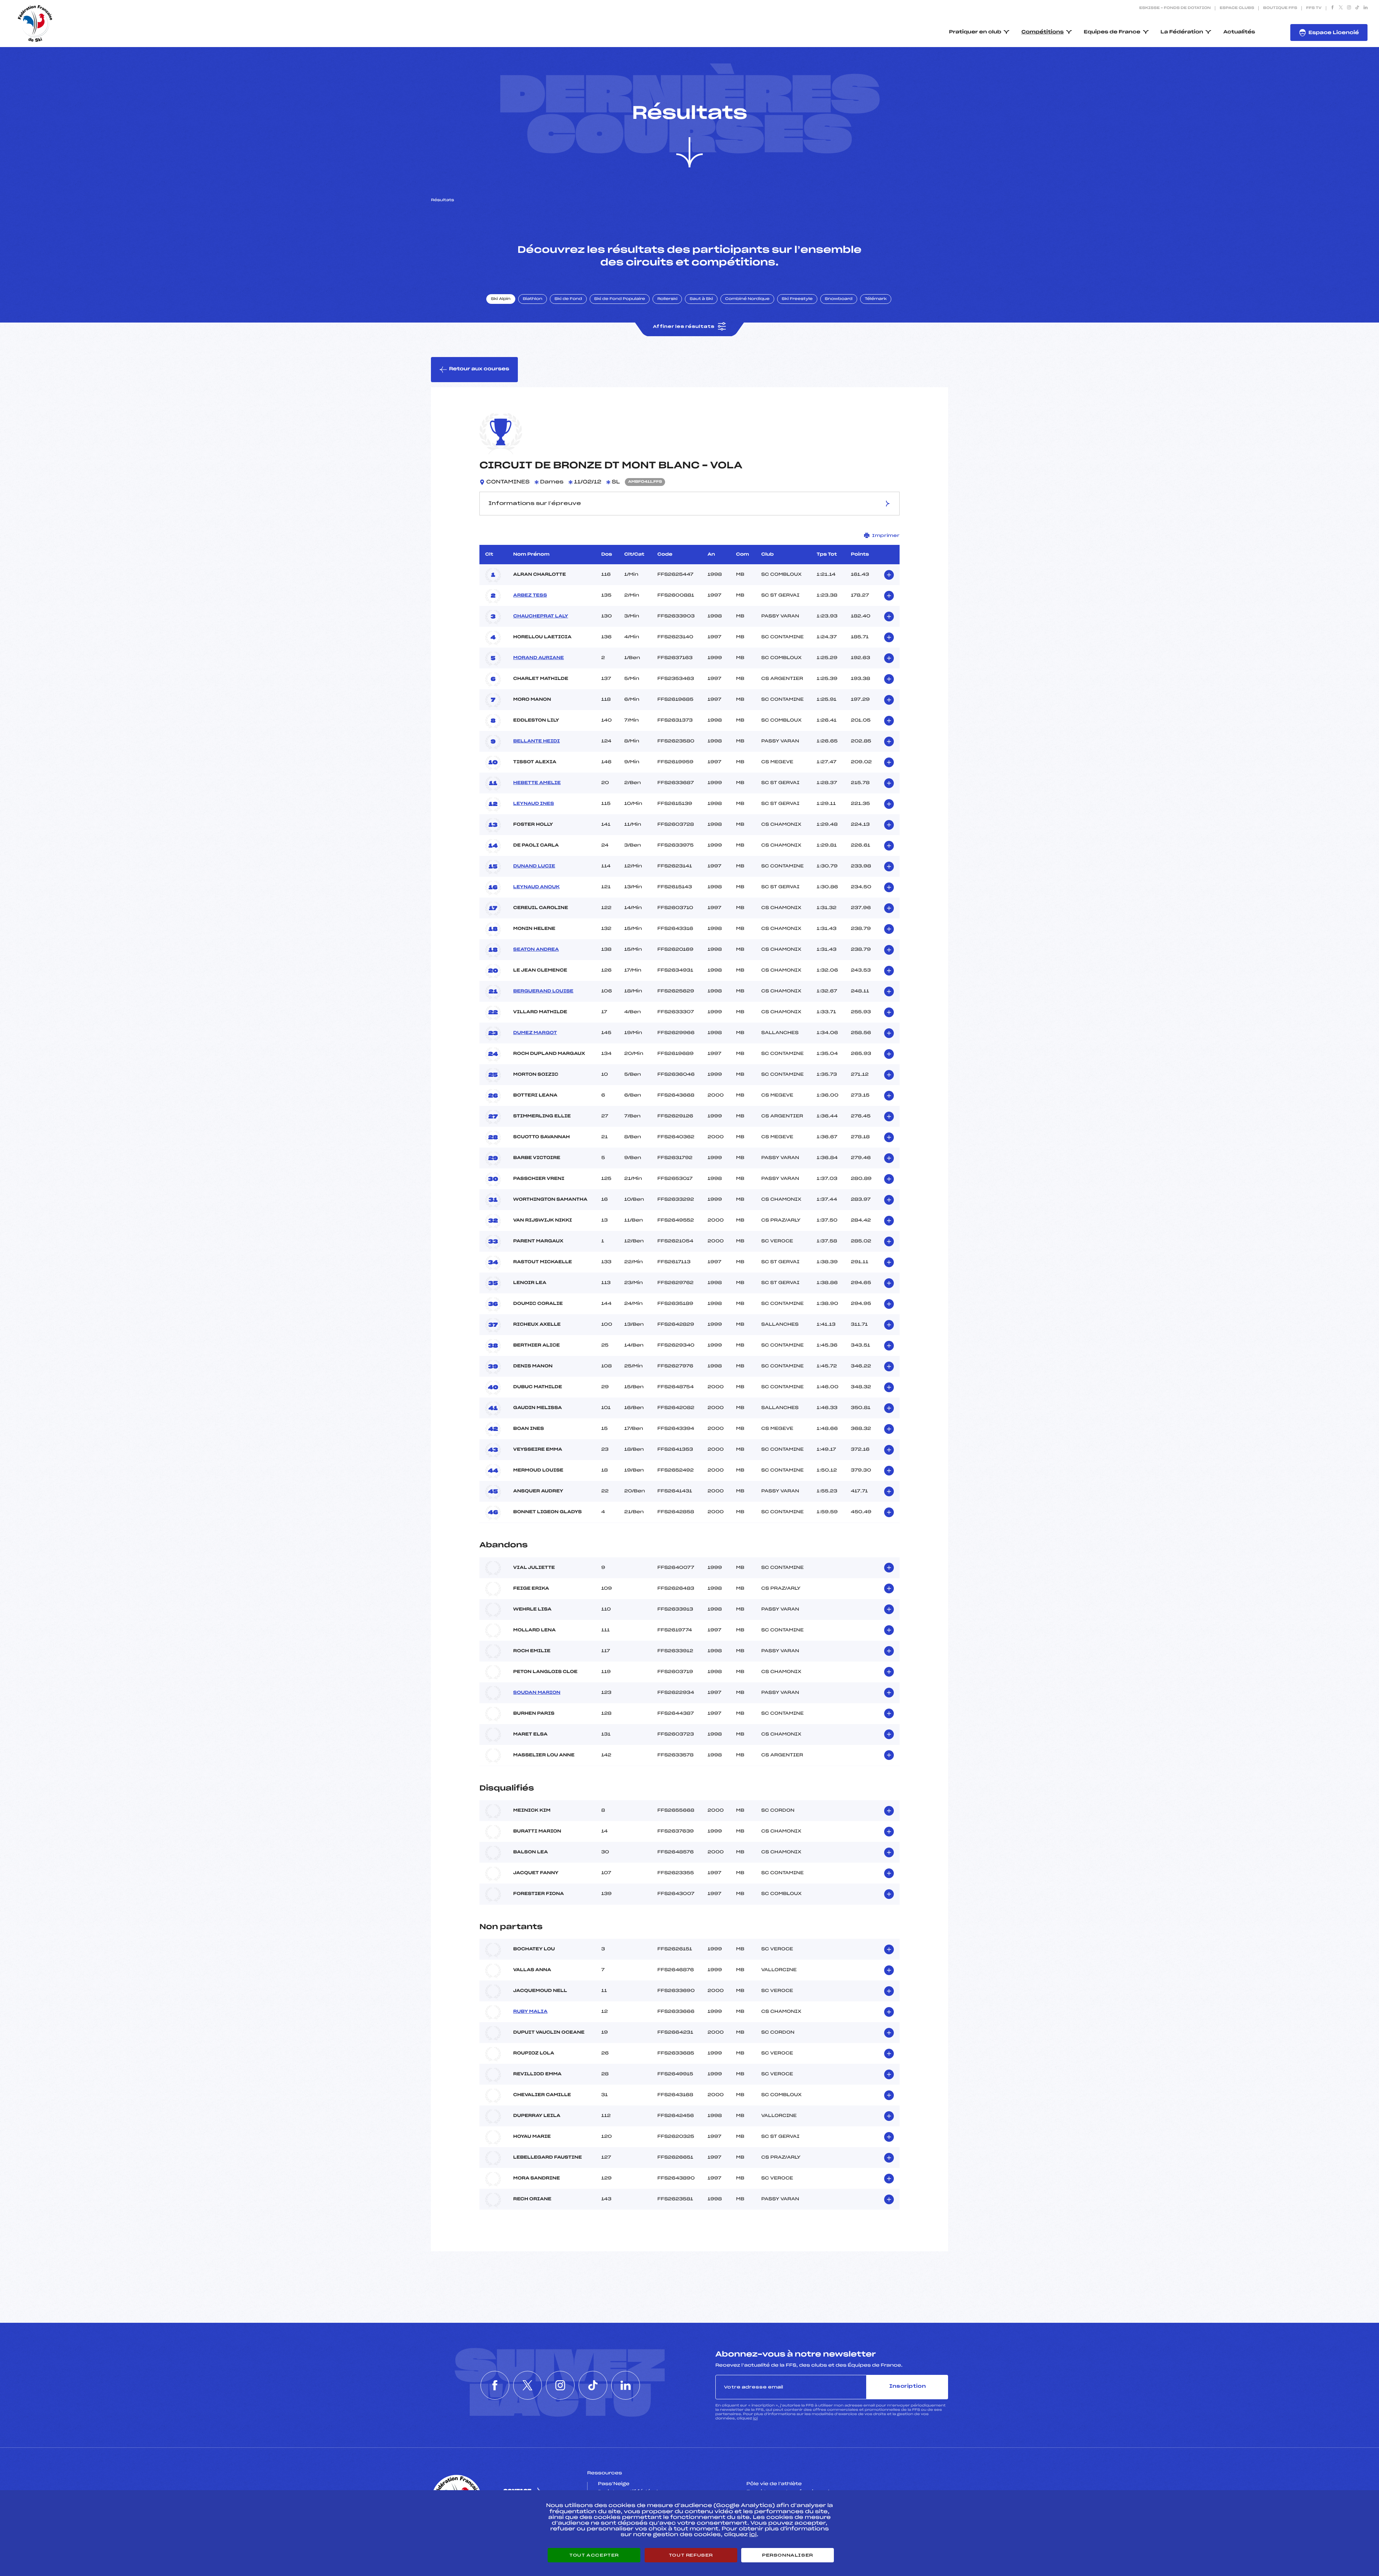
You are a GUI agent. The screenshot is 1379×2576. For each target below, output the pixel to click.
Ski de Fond (568, 299)
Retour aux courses (479, 369)
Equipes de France (1112, 32)
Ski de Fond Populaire (620, 299)
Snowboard (839, 299)
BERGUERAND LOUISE (543, 991)
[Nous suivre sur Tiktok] (1357, 8)
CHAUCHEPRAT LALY (541, 616)
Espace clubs (1237, 8)
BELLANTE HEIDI (537, 741)
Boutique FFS (1280, 8)
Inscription (907, 2387)
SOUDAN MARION (537, 1693)
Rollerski (667, 299)
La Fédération (1182, 32)
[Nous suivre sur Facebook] (1332, 8)
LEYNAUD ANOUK (536, 887)
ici (755, 2419)
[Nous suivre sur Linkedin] (1366, 8)
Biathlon (533, 299)
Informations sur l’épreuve (535, 504)
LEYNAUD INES (533, 804)
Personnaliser (788, 2555)
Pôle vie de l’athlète (774, 2484)
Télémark (876, 299)
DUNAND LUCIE (534, 866)
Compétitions (1043, 32)
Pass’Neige (614, 2484)
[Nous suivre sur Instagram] (1349, 8)
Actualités (1239, 32)
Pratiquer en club (975, 32)
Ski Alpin (501, 299)
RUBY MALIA (530, 2012)
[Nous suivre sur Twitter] (1341, 8)
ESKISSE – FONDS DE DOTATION (1175, 8)
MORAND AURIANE (538, 658)
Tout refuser (691, 2555)
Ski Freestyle (797, 299)
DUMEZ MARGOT (535, 1033)
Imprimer (886, 536)
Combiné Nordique (747, 299)
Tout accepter (594, 2555)
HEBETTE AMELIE (537, 783)
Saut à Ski (701, 299)
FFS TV (1314, 8)
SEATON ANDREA (536, 950)
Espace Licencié (1334, 33)
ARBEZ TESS (530, 596)
